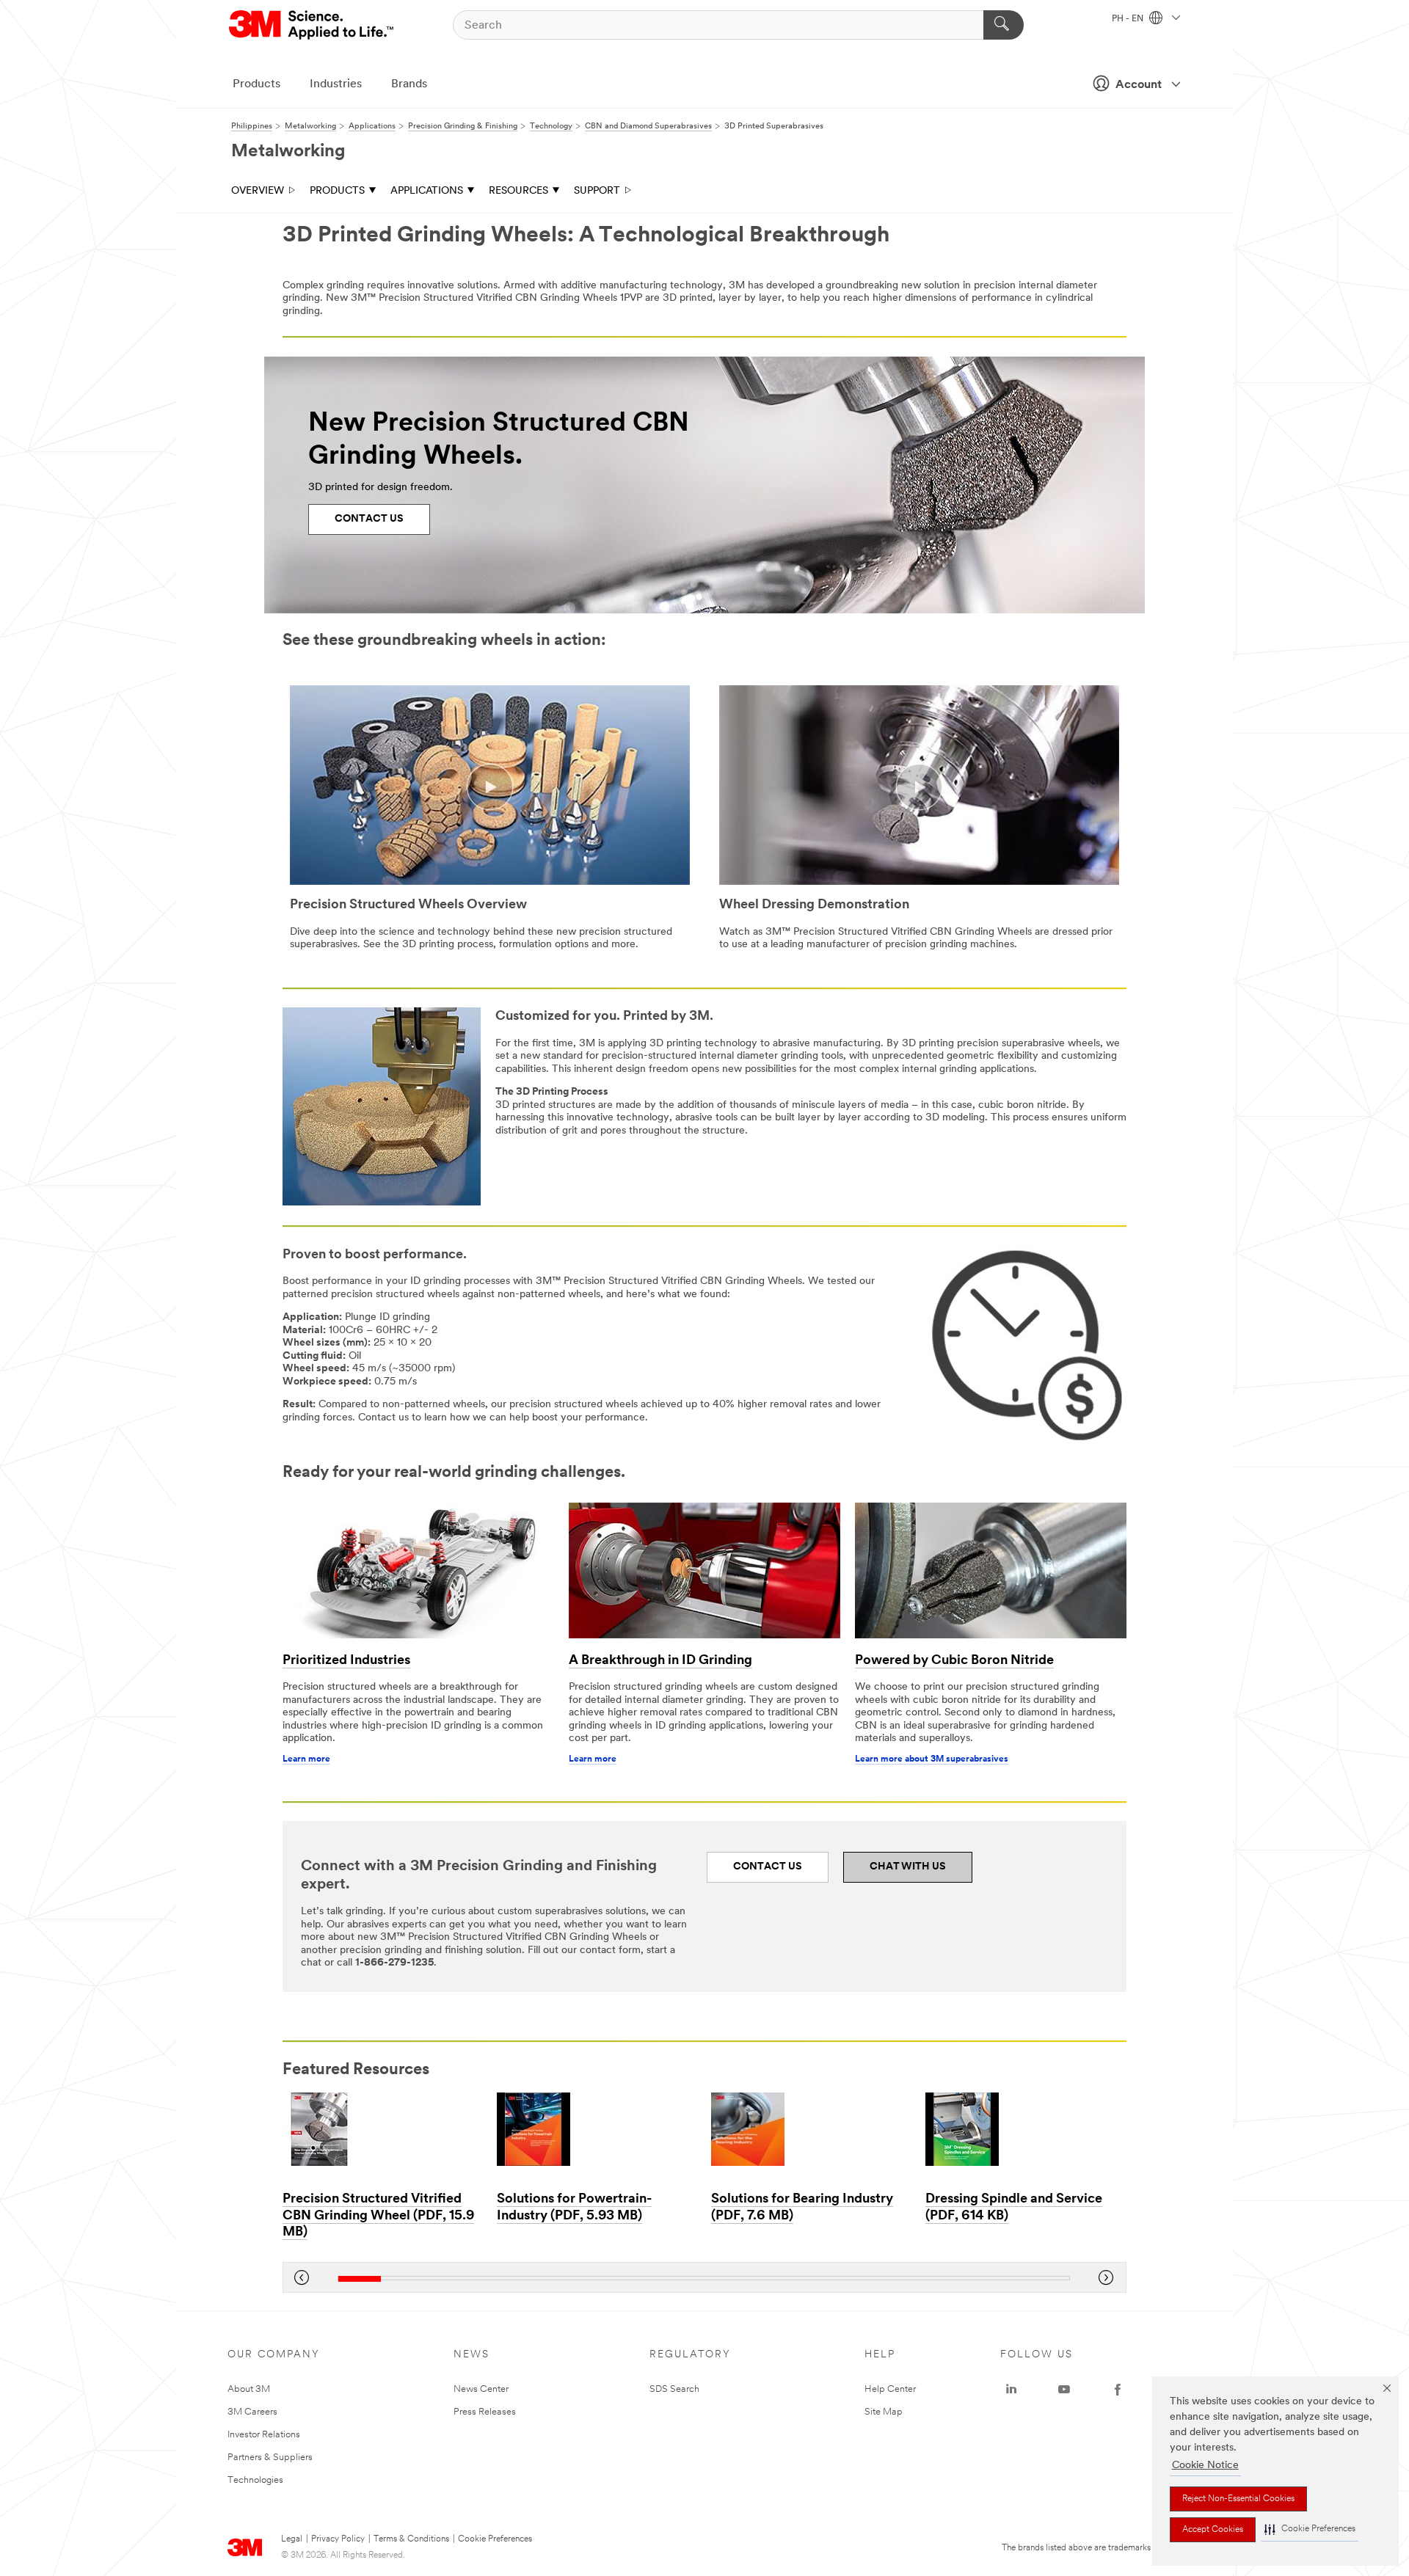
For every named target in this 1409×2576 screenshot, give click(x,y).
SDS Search (674, 2389)
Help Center (890, 2389)
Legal (292, 2539)
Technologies (255, 2480)
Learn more (306, 1759)
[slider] (704, 2278)
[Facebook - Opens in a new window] (1118, 2390)
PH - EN (1129, 19)
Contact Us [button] (369, 519)
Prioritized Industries (346, 1661)
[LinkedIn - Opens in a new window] (1011, 2390)
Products (256, 84)
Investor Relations (264, 2435)
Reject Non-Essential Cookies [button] (1238, 2499)
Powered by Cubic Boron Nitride (954, 1661)
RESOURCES (518, 191)
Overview (258, 191)
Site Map (884, 2412)
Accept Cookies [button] (1213, 2530)
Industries (336, 84)
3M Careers (252, 2412)
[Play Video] (490, 787)
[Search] (1004, 25)
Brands (409, 84)
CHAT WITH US (908, 1867)
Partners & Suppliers (270, 2458)
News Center (481, 2389)
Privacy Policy (338, 2539)
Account (1139, 85)
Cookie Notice (1205, 2466)
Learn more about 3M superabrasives (932, 1759)
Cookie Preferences (495, 2539)
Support (597, 191)
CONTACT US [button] (768, 1867)
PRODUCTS (337, 191)
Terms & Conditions (411, 2539)
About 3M (249, 2389)
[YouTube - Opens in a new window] (1064, 2390)
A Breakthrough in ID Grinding (660, 1661)
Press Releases (485, 2412)
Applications (427, 191)
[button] (1310, 2529)
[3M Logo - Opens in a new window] (312, 25)
